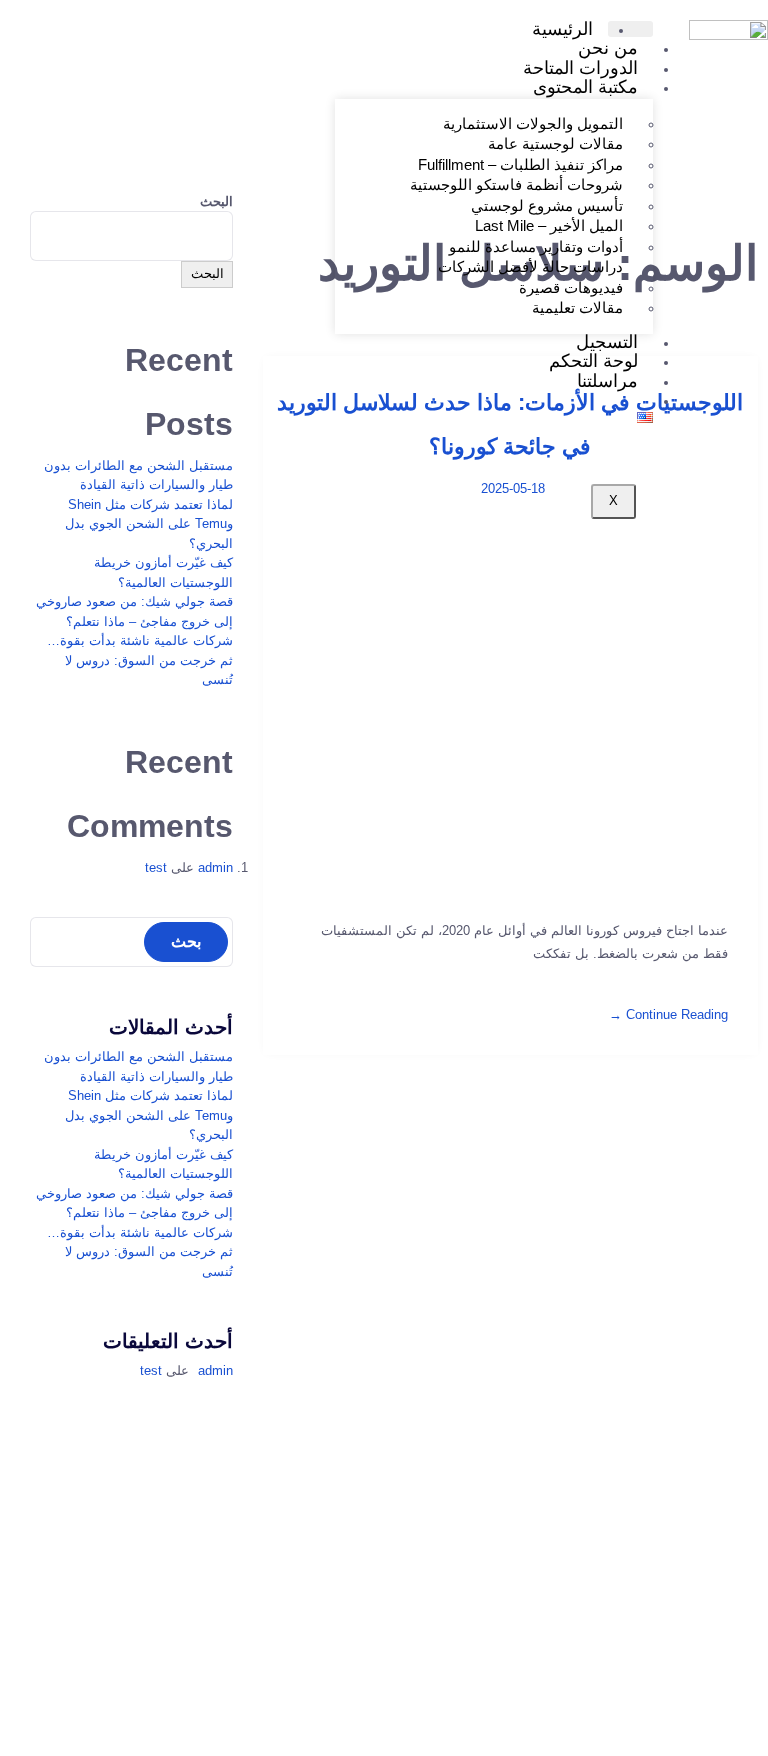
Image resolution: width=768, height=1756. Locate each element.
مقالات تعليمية (577, 307)
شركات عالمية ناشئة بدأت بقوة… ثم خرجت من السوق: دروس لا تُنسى (140, 660)
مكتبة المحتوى (585, 87)
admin (215, 867)
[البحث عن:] (131, 942)
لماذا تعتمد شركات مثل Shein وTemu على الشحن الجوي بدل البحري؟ (149, 524)
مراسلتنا (607, 381)
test (156, 867)
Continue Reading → (668, 1014)
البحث (216, 201)
